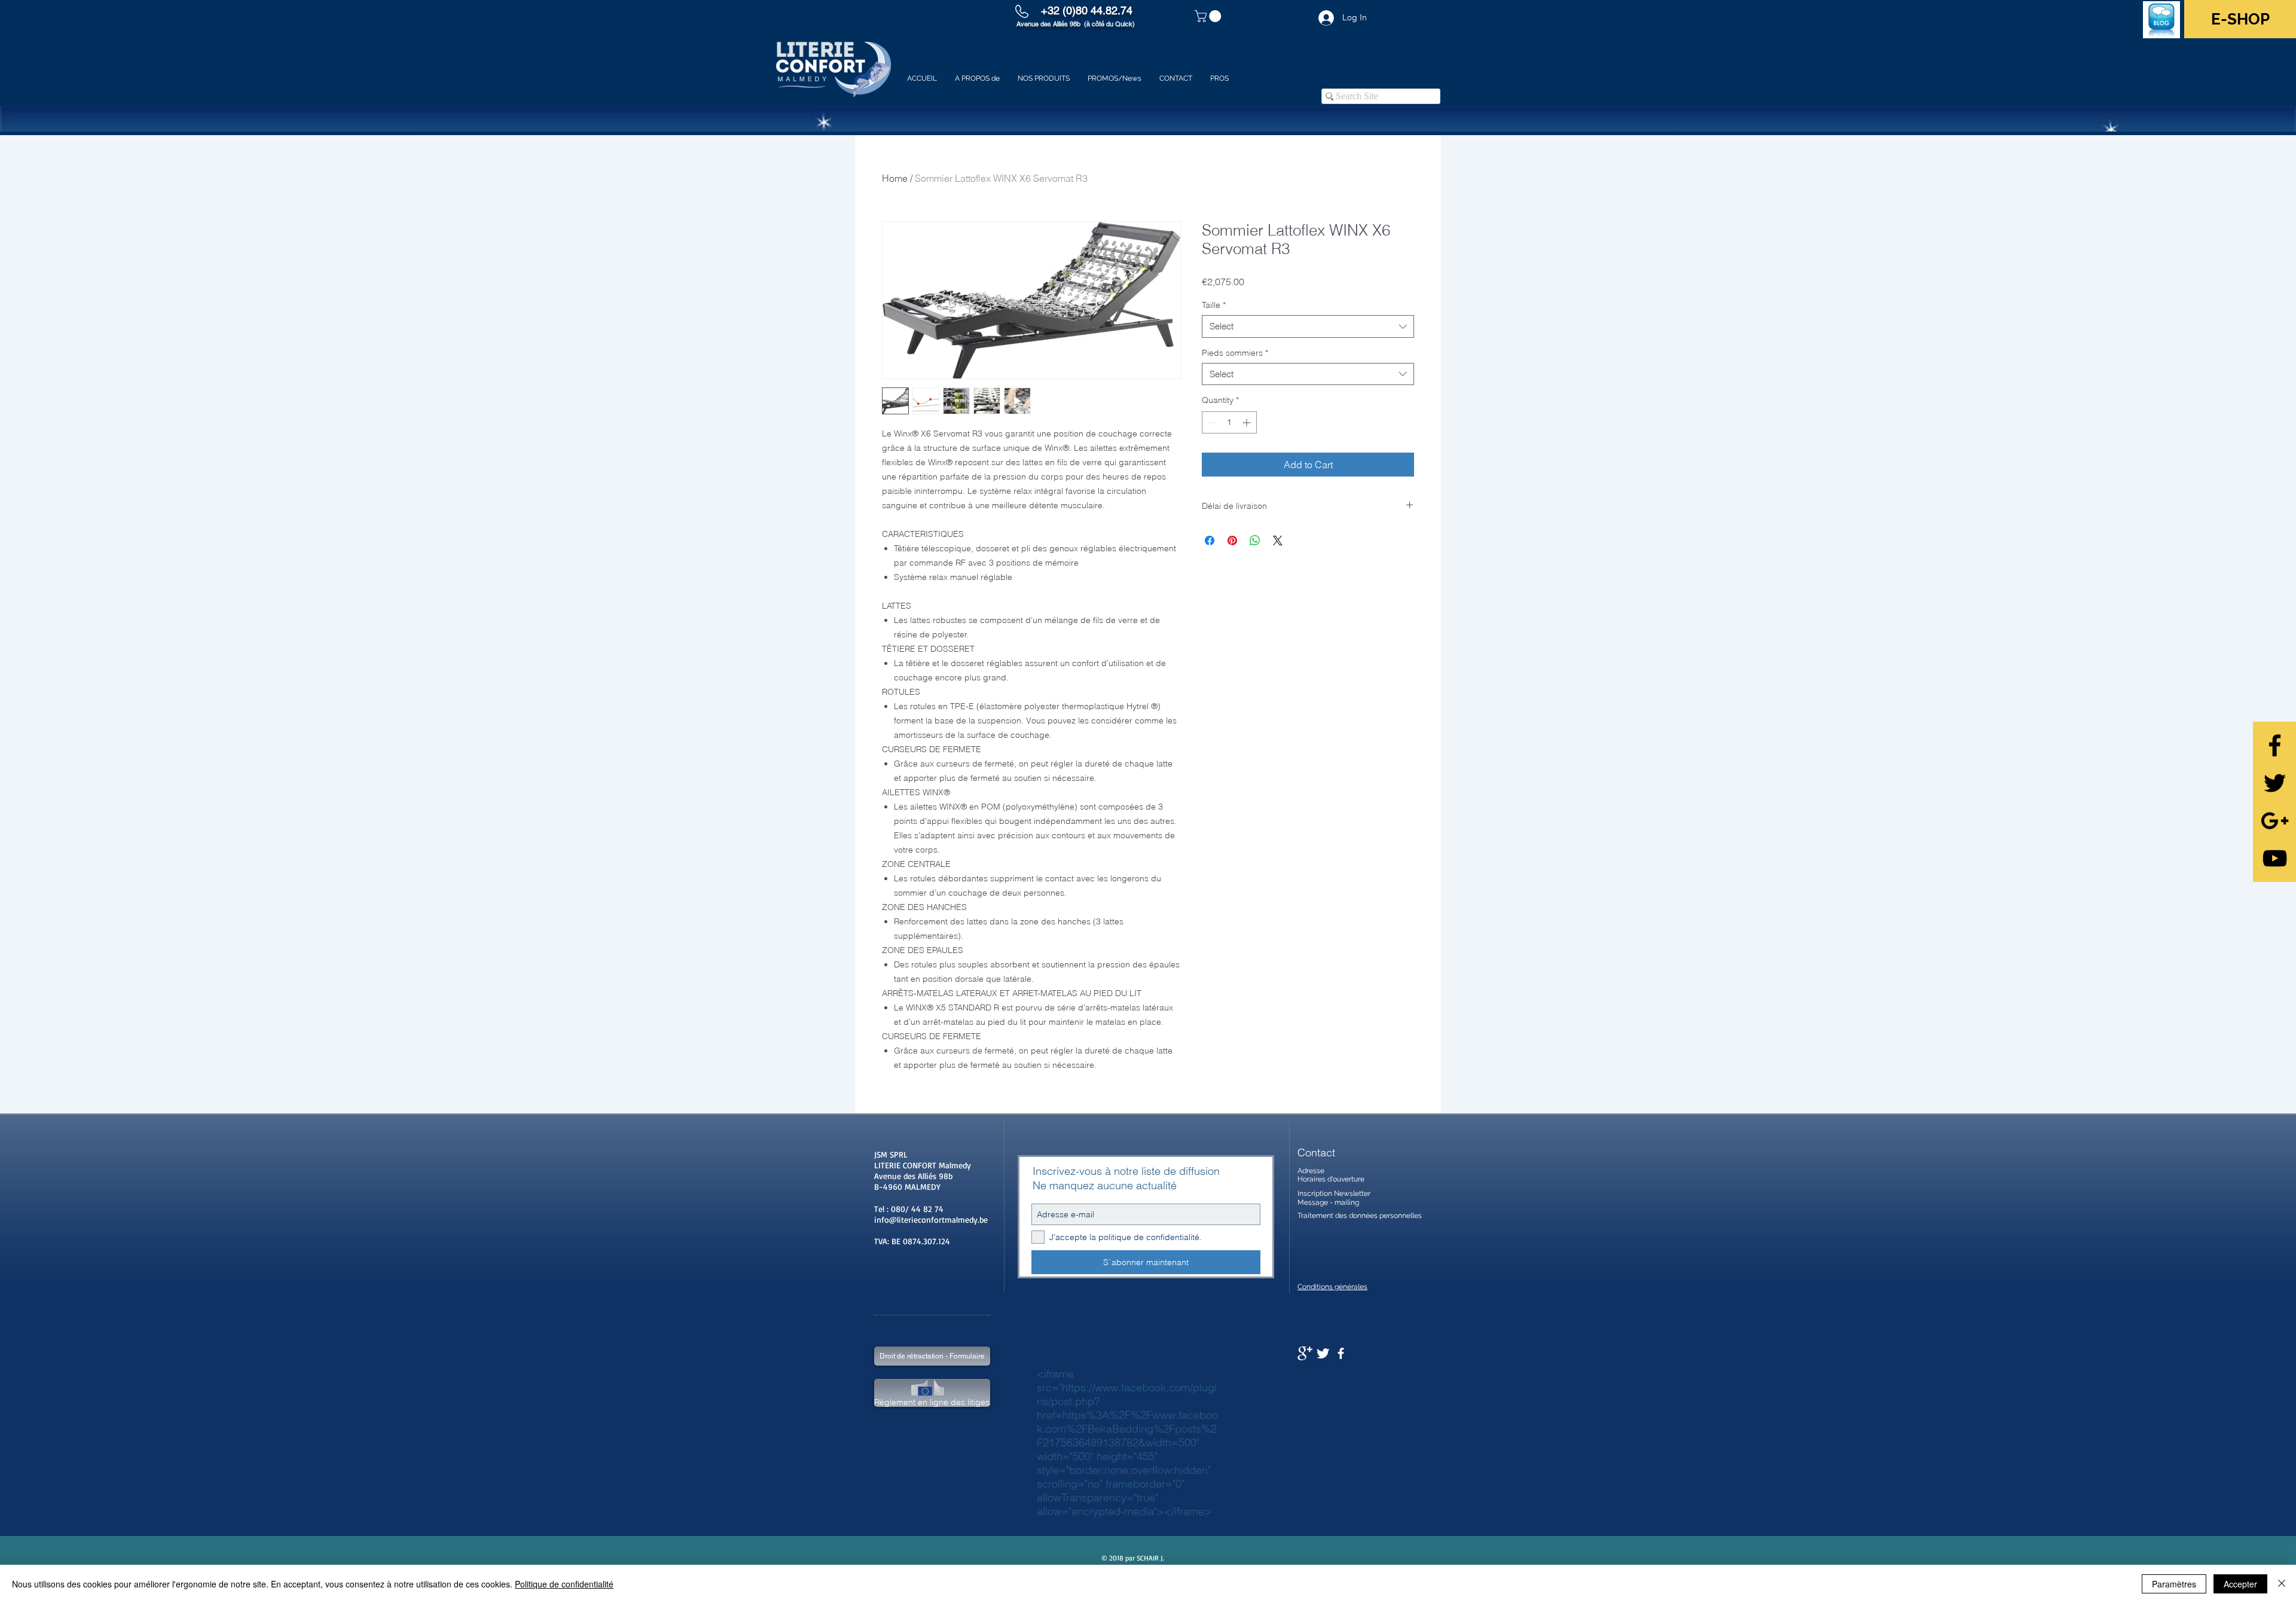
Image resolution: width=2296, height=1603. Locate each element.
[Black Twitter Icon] (2275, 783)
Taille (1214, 305)
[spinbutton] (1229, 422)
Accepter (2240, 1584)
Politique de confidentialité (564, 1584)
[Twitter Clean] (1323, 1353)
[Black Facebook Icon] (2275, 745)
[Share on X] (1278, 541)
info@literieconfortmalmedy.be (931, 1219)
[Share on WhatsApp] (1255, 541)
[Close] (2282, 1584)
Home (895, 178)
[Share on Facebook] (1210, 541)
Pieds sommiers (1235, 353)
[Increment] (1248, 422)
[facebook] (1341, 1353)
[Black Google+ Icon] (2275, 821)
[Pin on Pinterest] (1232, 541)
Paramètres (2174, 1584)
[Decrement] (1211, 422)
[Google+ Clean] (1305, 1353)
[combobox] (1308, 326)
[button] (1209, 16)
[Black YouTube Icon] (2275, 858)
